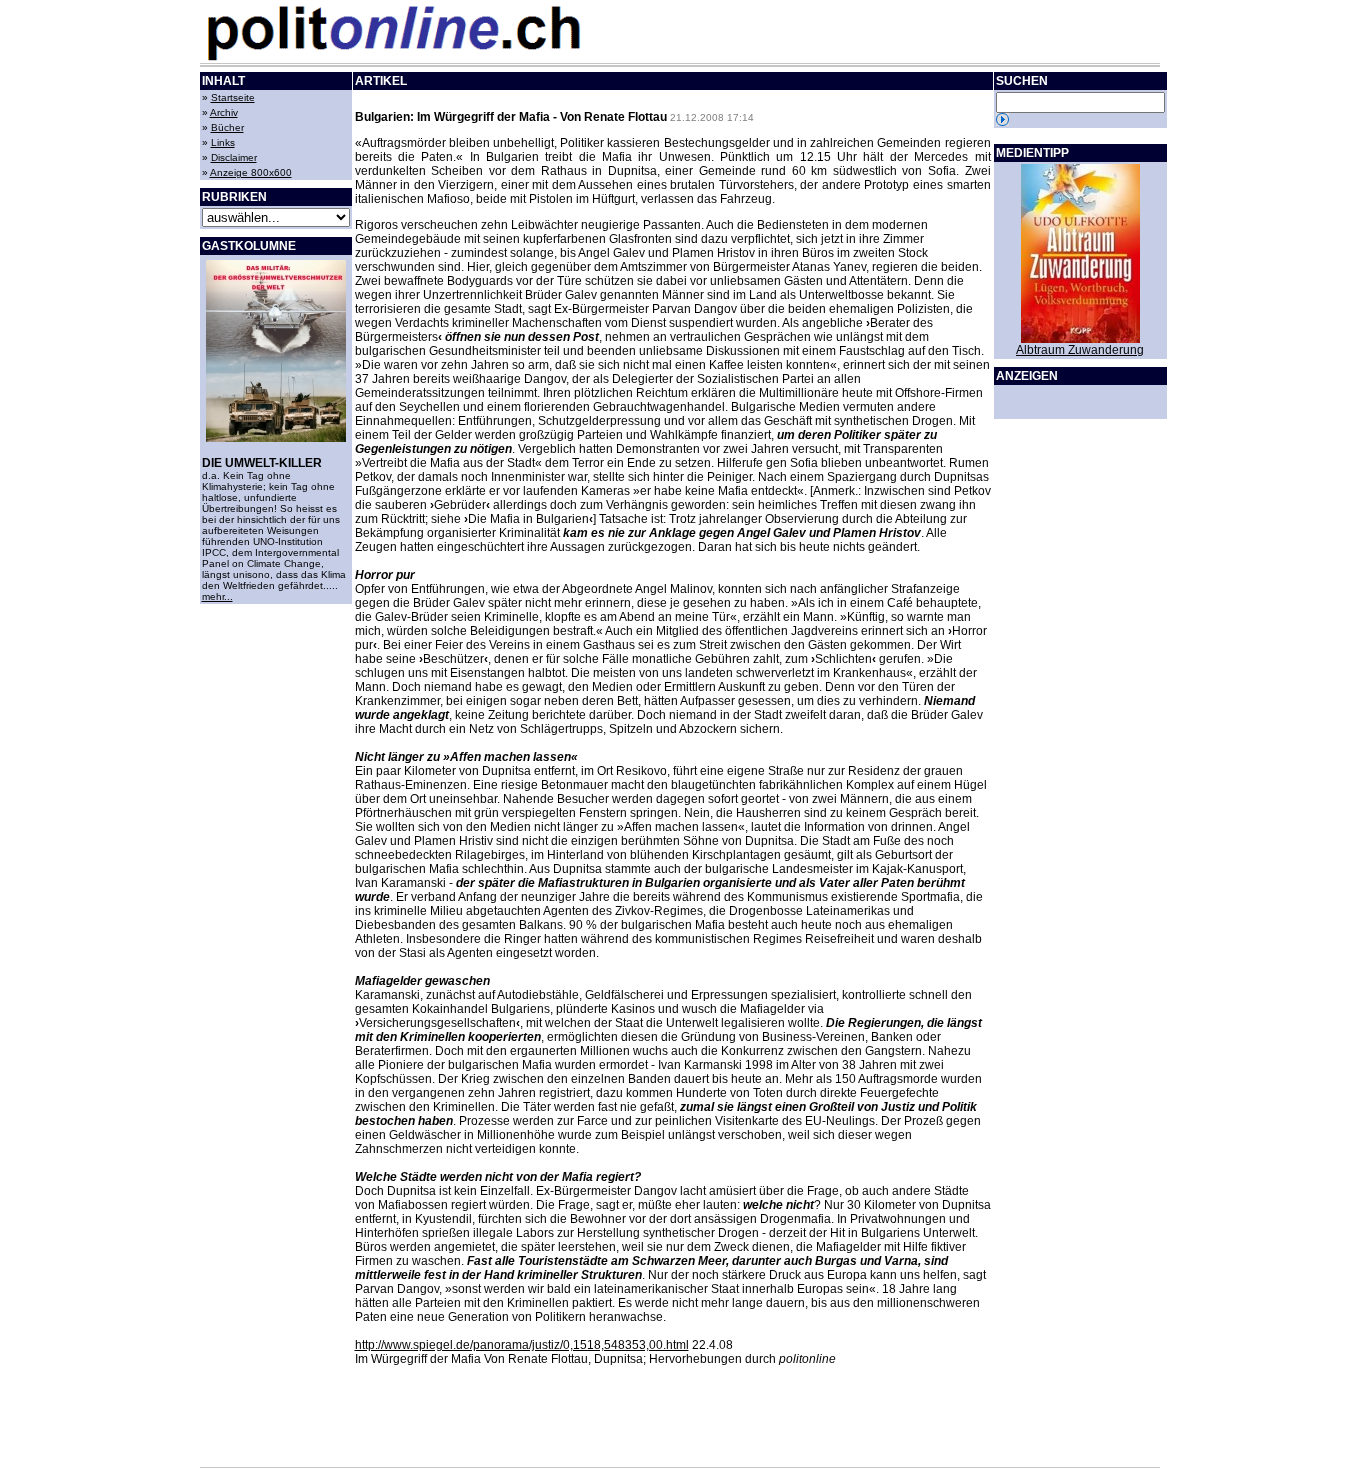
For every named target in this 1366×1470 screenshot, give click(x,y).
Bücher (227, 127)
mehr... (217, 596)
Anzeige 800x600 (251, 172)
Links (223, 142)
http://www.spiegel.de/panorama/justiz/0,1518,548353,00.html (522, 1345)
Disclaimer (234, 157)
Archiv (224, 112)
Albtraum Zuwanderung (1080, 350)
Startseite (233, 97)
